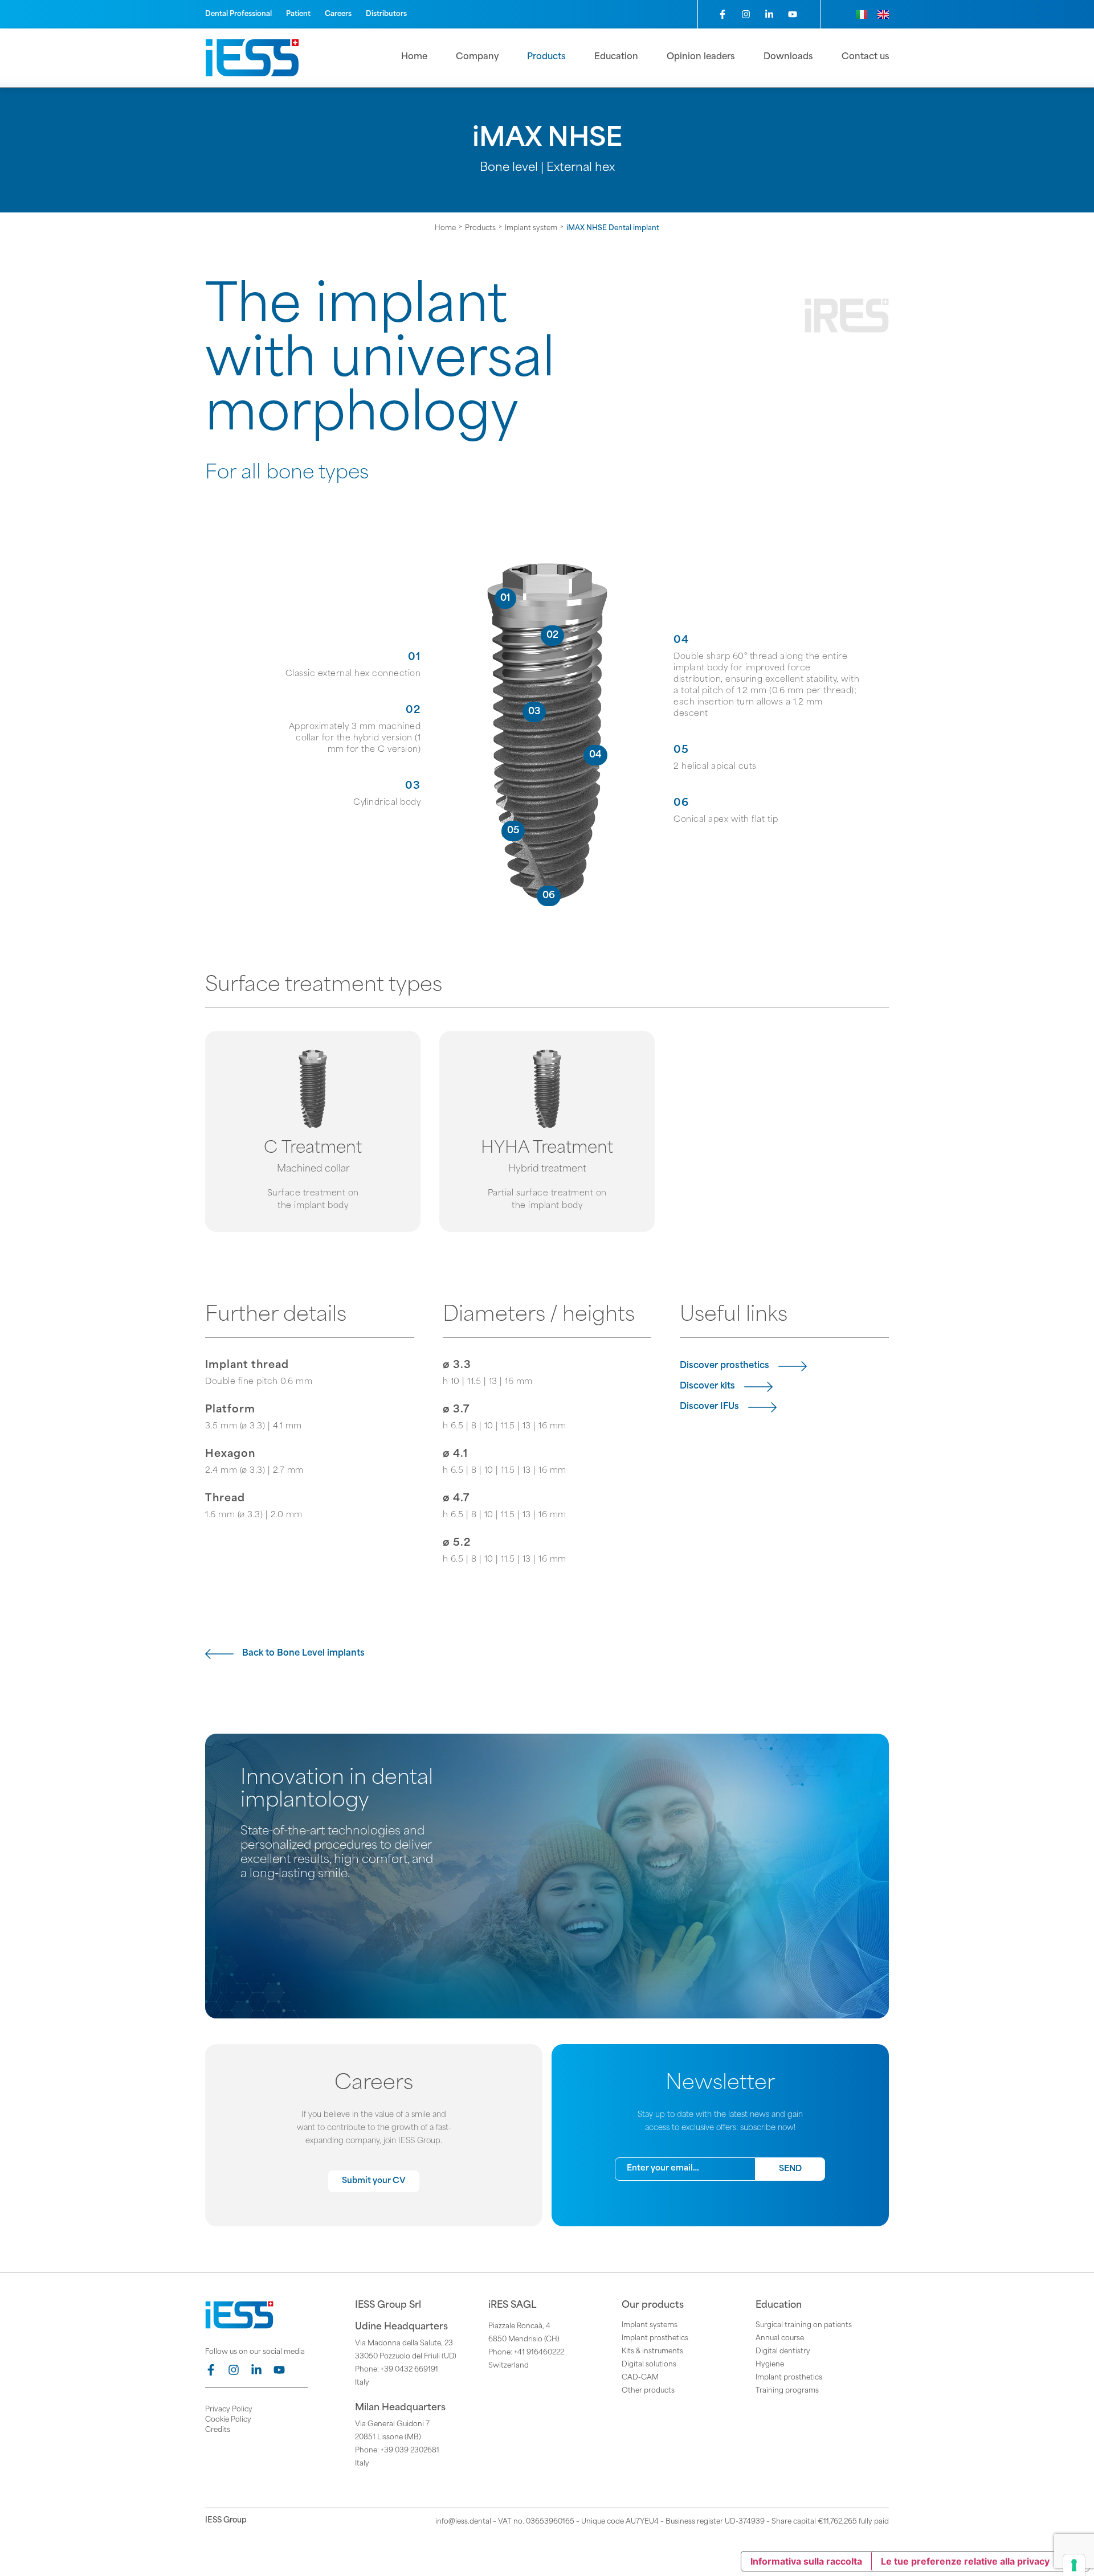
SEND (790, 2169)
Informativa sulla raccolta (806, 2561)
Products (480, 228)
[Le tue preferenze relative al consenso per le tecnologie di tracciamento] (1074, 2565)
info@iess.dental (463, 2522)
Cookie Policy (228, 2420)
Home (445, 228)
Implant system (531, 228)
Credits (218, 2430)
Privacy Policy (229, 2410)
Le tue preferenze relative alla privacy (965, 2561)
